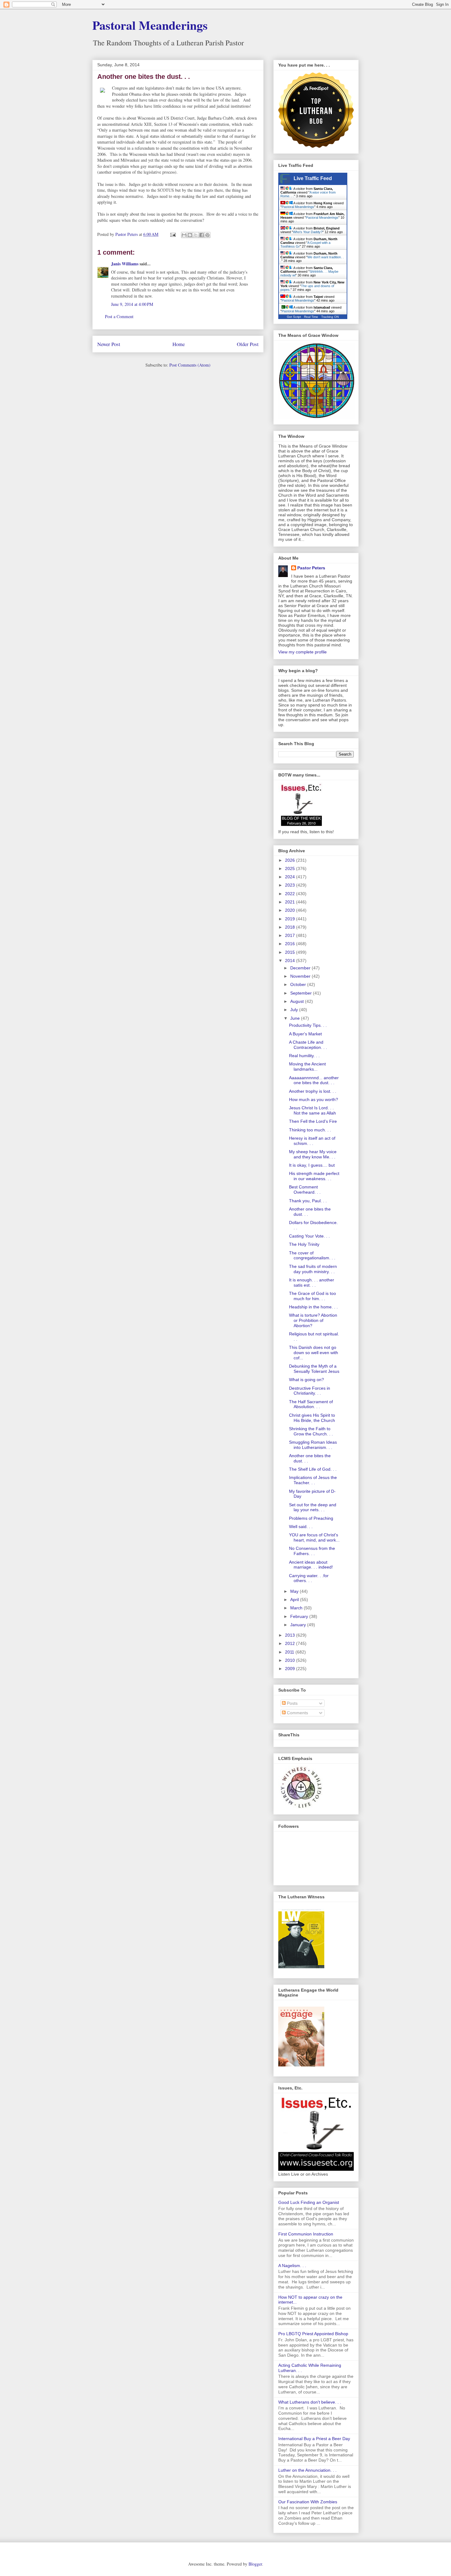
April (295, 1600)
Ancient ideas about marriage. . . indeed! (311, 1565)
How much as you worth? (314, 1099)
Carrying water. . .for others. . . (309, 1578)
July (295, 1010)
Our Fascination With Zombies (308, 2502)
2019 (291, 919)
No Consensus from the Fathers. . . (312, 1551)
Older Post (248, 344)
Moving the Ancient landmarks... (307, 1067)
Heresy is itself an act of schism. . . (312, 1141)
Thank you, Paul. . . (308, 1201)
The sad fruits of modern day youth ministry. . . (313, 1269)
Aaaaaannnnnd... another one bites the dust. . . (314, 1080)
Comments (297, 1713)
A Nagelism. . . (292, 2266)
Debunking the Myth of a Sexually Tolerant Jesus (314, 1369)
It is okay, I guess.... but (312, 1165)
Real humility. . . (304, 1056)
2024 (291, 877)
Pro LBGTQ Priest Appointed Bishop (313, 2334)
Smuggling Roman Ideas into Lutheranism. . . (313, 1445)
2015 (291, 952)
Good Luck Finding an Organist (309, 2202)
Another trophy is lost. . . (313, 1091)
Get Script (294, 317)
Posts (292, 1703)
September (302, 993)
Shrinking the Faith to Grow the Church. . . (311, 1431)
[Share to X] (196, 235)
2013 (291, 1635)
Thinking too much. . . (310, 1130)
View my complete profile (303, 652)
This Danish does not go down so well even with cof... (314, 1353)
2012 (291, 1643)
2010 (291, 1660)
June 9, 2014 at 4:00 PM (132, 304)
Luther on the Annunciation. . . (307, 2470)
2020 (291, 910)
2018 (291, 927)
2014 (291, 961)
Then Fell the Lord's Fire (313, 1121)
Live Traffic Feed (313, 178)
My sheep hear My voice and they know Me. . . (313, 1154)
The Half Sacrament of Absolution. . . (311, 1404)
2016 (291, 944)
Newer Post (109, 344)
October (299, 984)
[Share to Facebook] (202, 235)
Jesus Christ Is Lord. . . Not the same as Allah (312, 1110)
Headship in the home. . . (313, 1307)
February (300, 1616)
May (295, 1591)
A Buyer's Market (305, 1034)
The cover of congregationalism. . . (312, 1255)
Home (179, 344)
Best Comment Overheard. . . (305, 1190)
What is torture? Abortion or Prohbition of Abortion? (313, 1320)
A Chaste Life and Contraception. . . (308, 1045)
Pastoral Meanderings (150, 25)
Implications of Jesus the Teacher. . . (313, 1480)
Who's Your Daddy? (308, 232)
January (299, 1625)
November (301, 976)
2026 (291, 860)
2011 (290, 1652)
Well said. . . (301, 1527)
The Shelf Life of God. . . (313, 1469)
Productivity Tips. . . (308, 1025)
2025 (291, 868)
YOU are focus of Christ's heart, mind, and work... (314, 1537)
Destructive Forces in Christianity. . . (310, 1391)
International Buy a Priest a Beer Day (314, 2439)
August (298, 1001)
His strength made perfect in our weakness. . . (314, 1176)
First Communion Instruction (306, 2234)
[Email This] (184, 235)
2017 (291, 935)
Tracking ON (330, 317)
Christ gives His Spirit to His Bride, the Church (312, 1418)
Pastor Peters (311, 568)
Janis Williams (125, 264)
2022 (291, 894)
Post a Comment (119, 316)
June (296, 1018)
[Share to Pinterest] (207, 235)
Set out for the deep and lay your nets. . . (313, 1507)
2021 (291, 902)
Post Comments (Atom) (190, 365)
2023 (291, 885)
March (297, 1608)
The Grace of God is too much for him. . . (312, 1296)
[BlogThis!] (190, 235)
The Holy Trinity (304, 1244)
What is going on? (306, 1380)
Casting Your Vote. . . (309, 1236)
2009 (291, 1669)
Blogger (255, 2564)
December (301, 968)
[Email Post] (173, 234)
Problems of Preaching (311, 1518)
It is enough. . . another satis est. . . (312, 1282)
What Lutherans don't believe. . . (310, 2402)
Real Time (311, 317)
